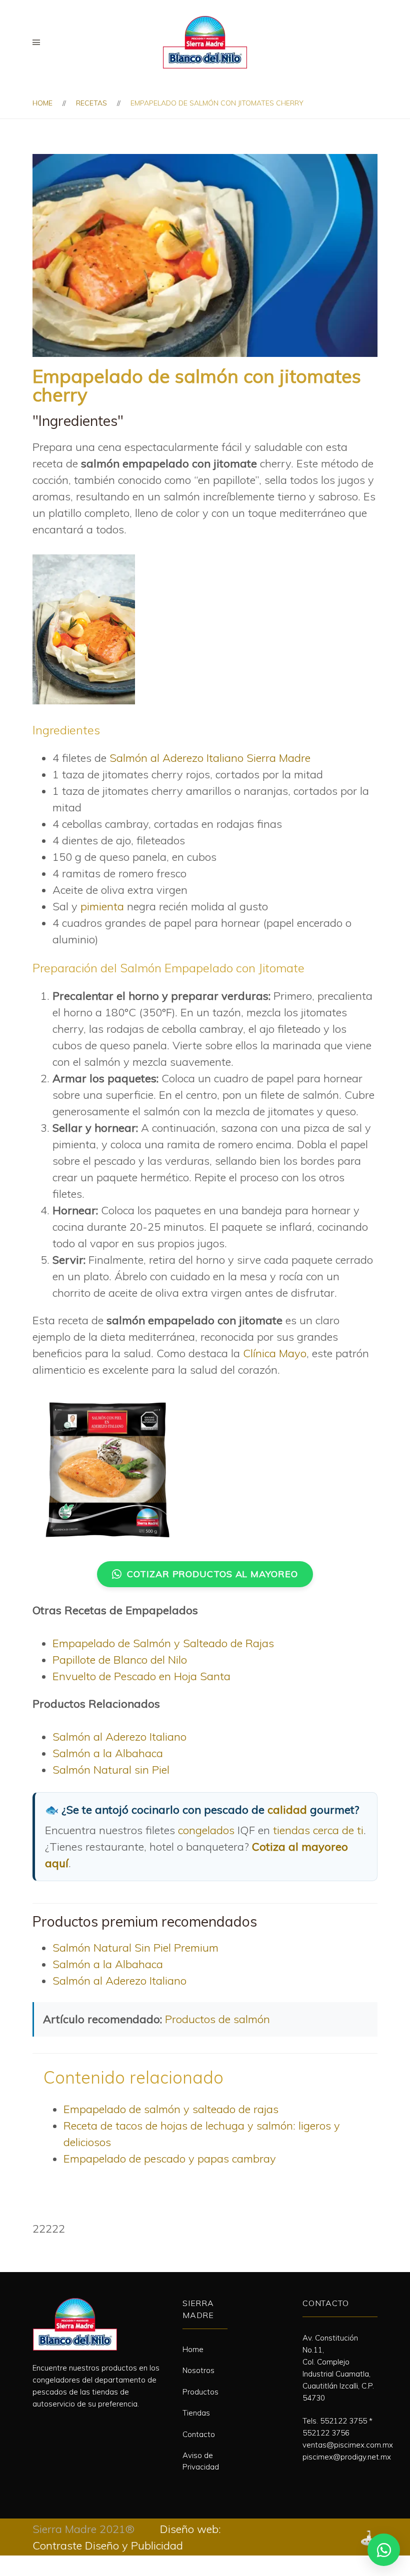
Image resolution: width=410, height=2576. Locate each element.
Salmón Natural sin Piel (111, 1770)
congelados (206, 1830)
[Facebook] (36, 2427)
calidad (287, 1810)
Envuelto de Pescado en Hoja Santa (141, 1676)
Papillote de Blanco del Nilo (120, 1660)
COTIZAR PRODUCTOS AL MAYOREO (212, 1574)
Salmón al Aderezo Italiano (119, 1737)
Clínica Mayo (275, 1353)
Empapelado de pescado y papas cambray (170, 2159)
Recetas (91, 103)
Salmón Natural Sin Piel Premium (135, 1948)
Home (42, 103)
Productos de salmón (217, 2019)
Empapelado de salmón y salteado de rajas (171, 2109)
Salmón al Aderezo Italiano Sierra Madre (210, 758)
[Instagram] (56, 2427)
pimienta (102, 906)
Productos (200, 2392)
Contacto (199, 2434)
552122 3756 (326, 2433)
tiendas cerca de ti (318, 1830)
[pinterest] (76, 2427)
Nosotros (198, 2370)
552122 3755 (343, 2421)
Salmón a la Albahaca (108, 1753)
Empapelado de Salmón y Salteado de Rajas (163, 1643)
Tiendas (196, 2413)
